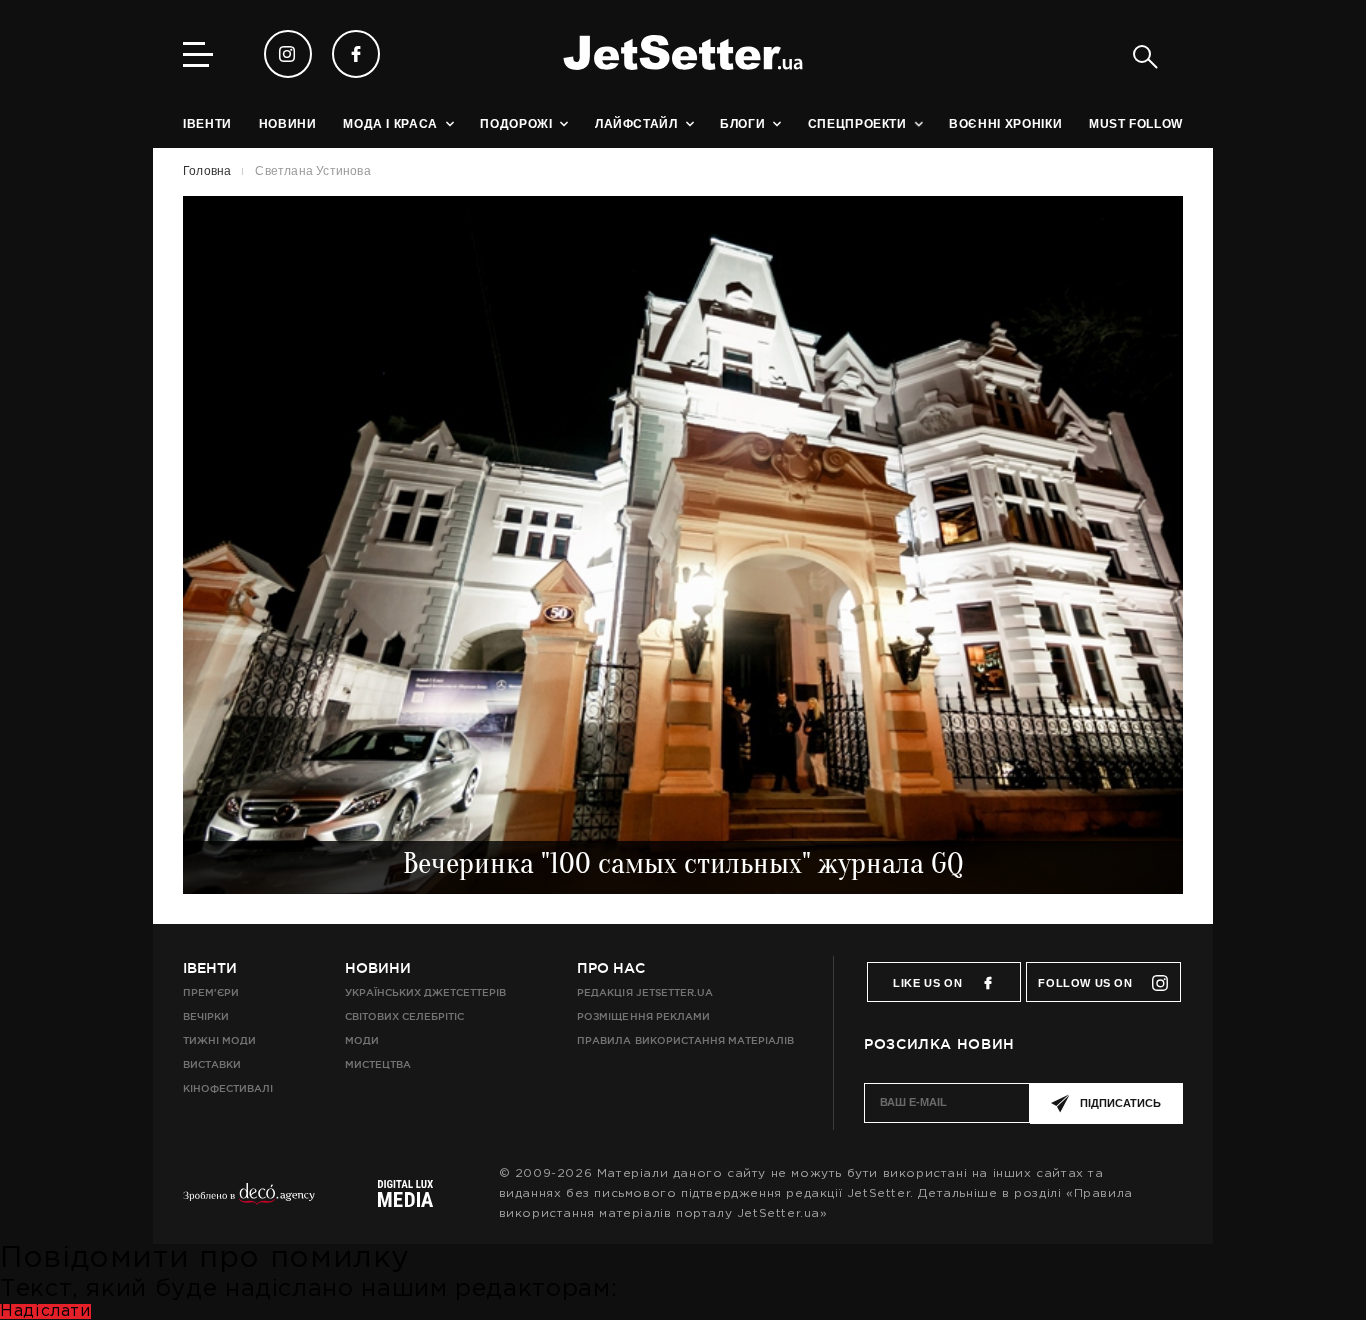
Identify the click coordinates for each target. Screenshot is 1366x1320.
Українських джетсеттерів (425, 992)
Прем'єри (211, 992)
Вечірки (206, 1016)
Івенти (210, 968)
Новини (378, 968)
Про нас (611, 968)
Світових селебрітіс (404, 1016)
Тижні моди (219, 1040)
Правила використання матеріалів (685, 1040)
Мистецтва (378, 1064)
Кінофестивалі (228, 1088)
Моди (362, 1040)
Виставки (212, 1064)
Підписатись (1120, 1103)
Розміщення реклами (643, 1016)
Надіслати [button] (45, 1311)
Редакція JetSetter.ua (644, 992)
